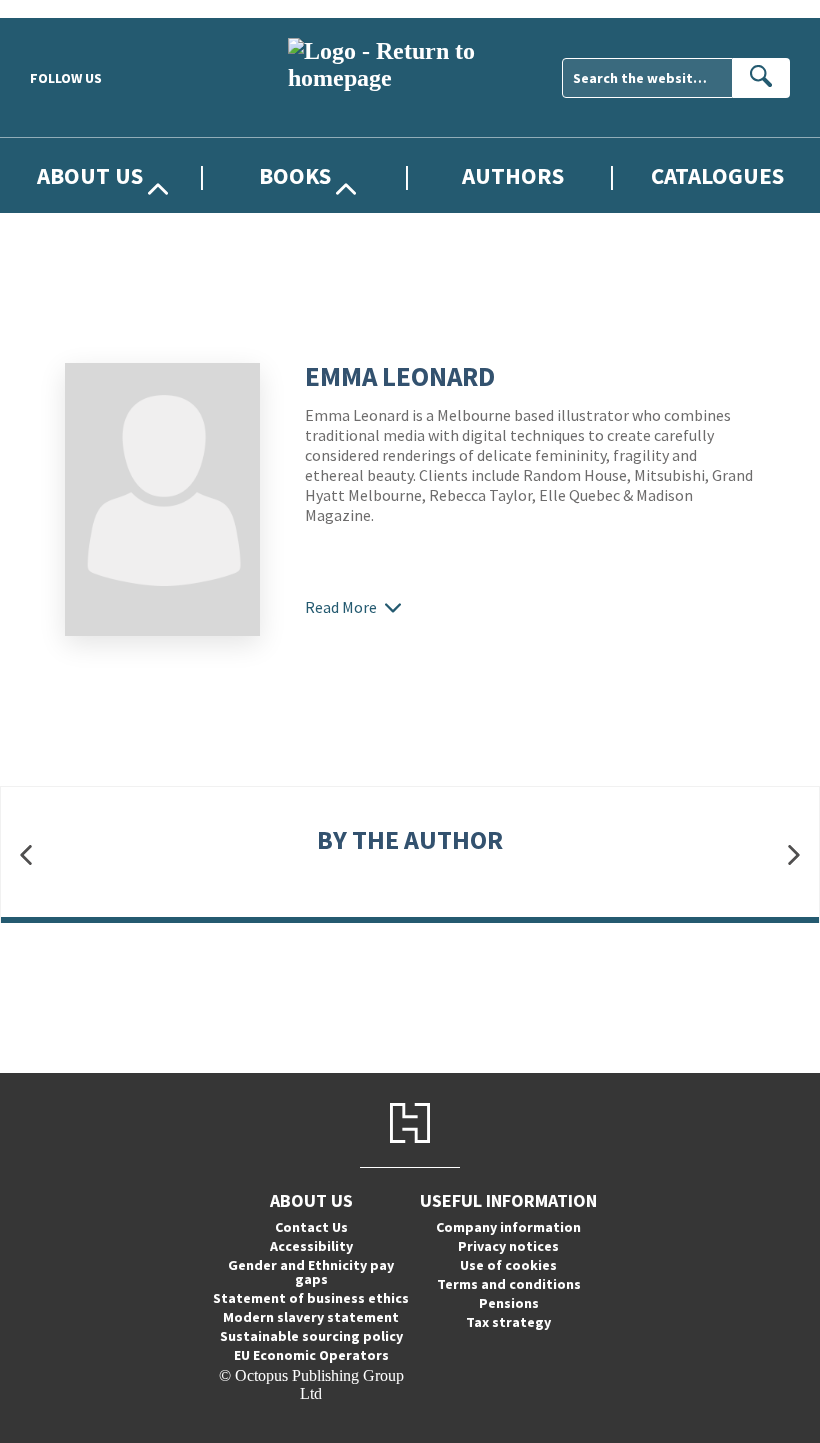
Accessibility (311, 1246)
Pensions (509, 1303)
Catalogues (717, 175)
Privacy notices (508, 1246)
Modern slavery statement (311, 1317)
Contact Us (311, 1227)
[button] (26, 855)
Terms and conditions (509, 1284)
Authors (513, 175)
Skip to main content (65, 8)
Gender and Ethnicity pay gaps (311, 1272)
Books (295, 175)
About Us (90, 175)
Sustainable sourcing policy (311, 1336)
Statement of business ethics (311, 1298)
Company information (508, 1227)
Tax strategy (508, 1322)
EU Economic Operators (311, 1355)
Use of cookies (508, 1265)
